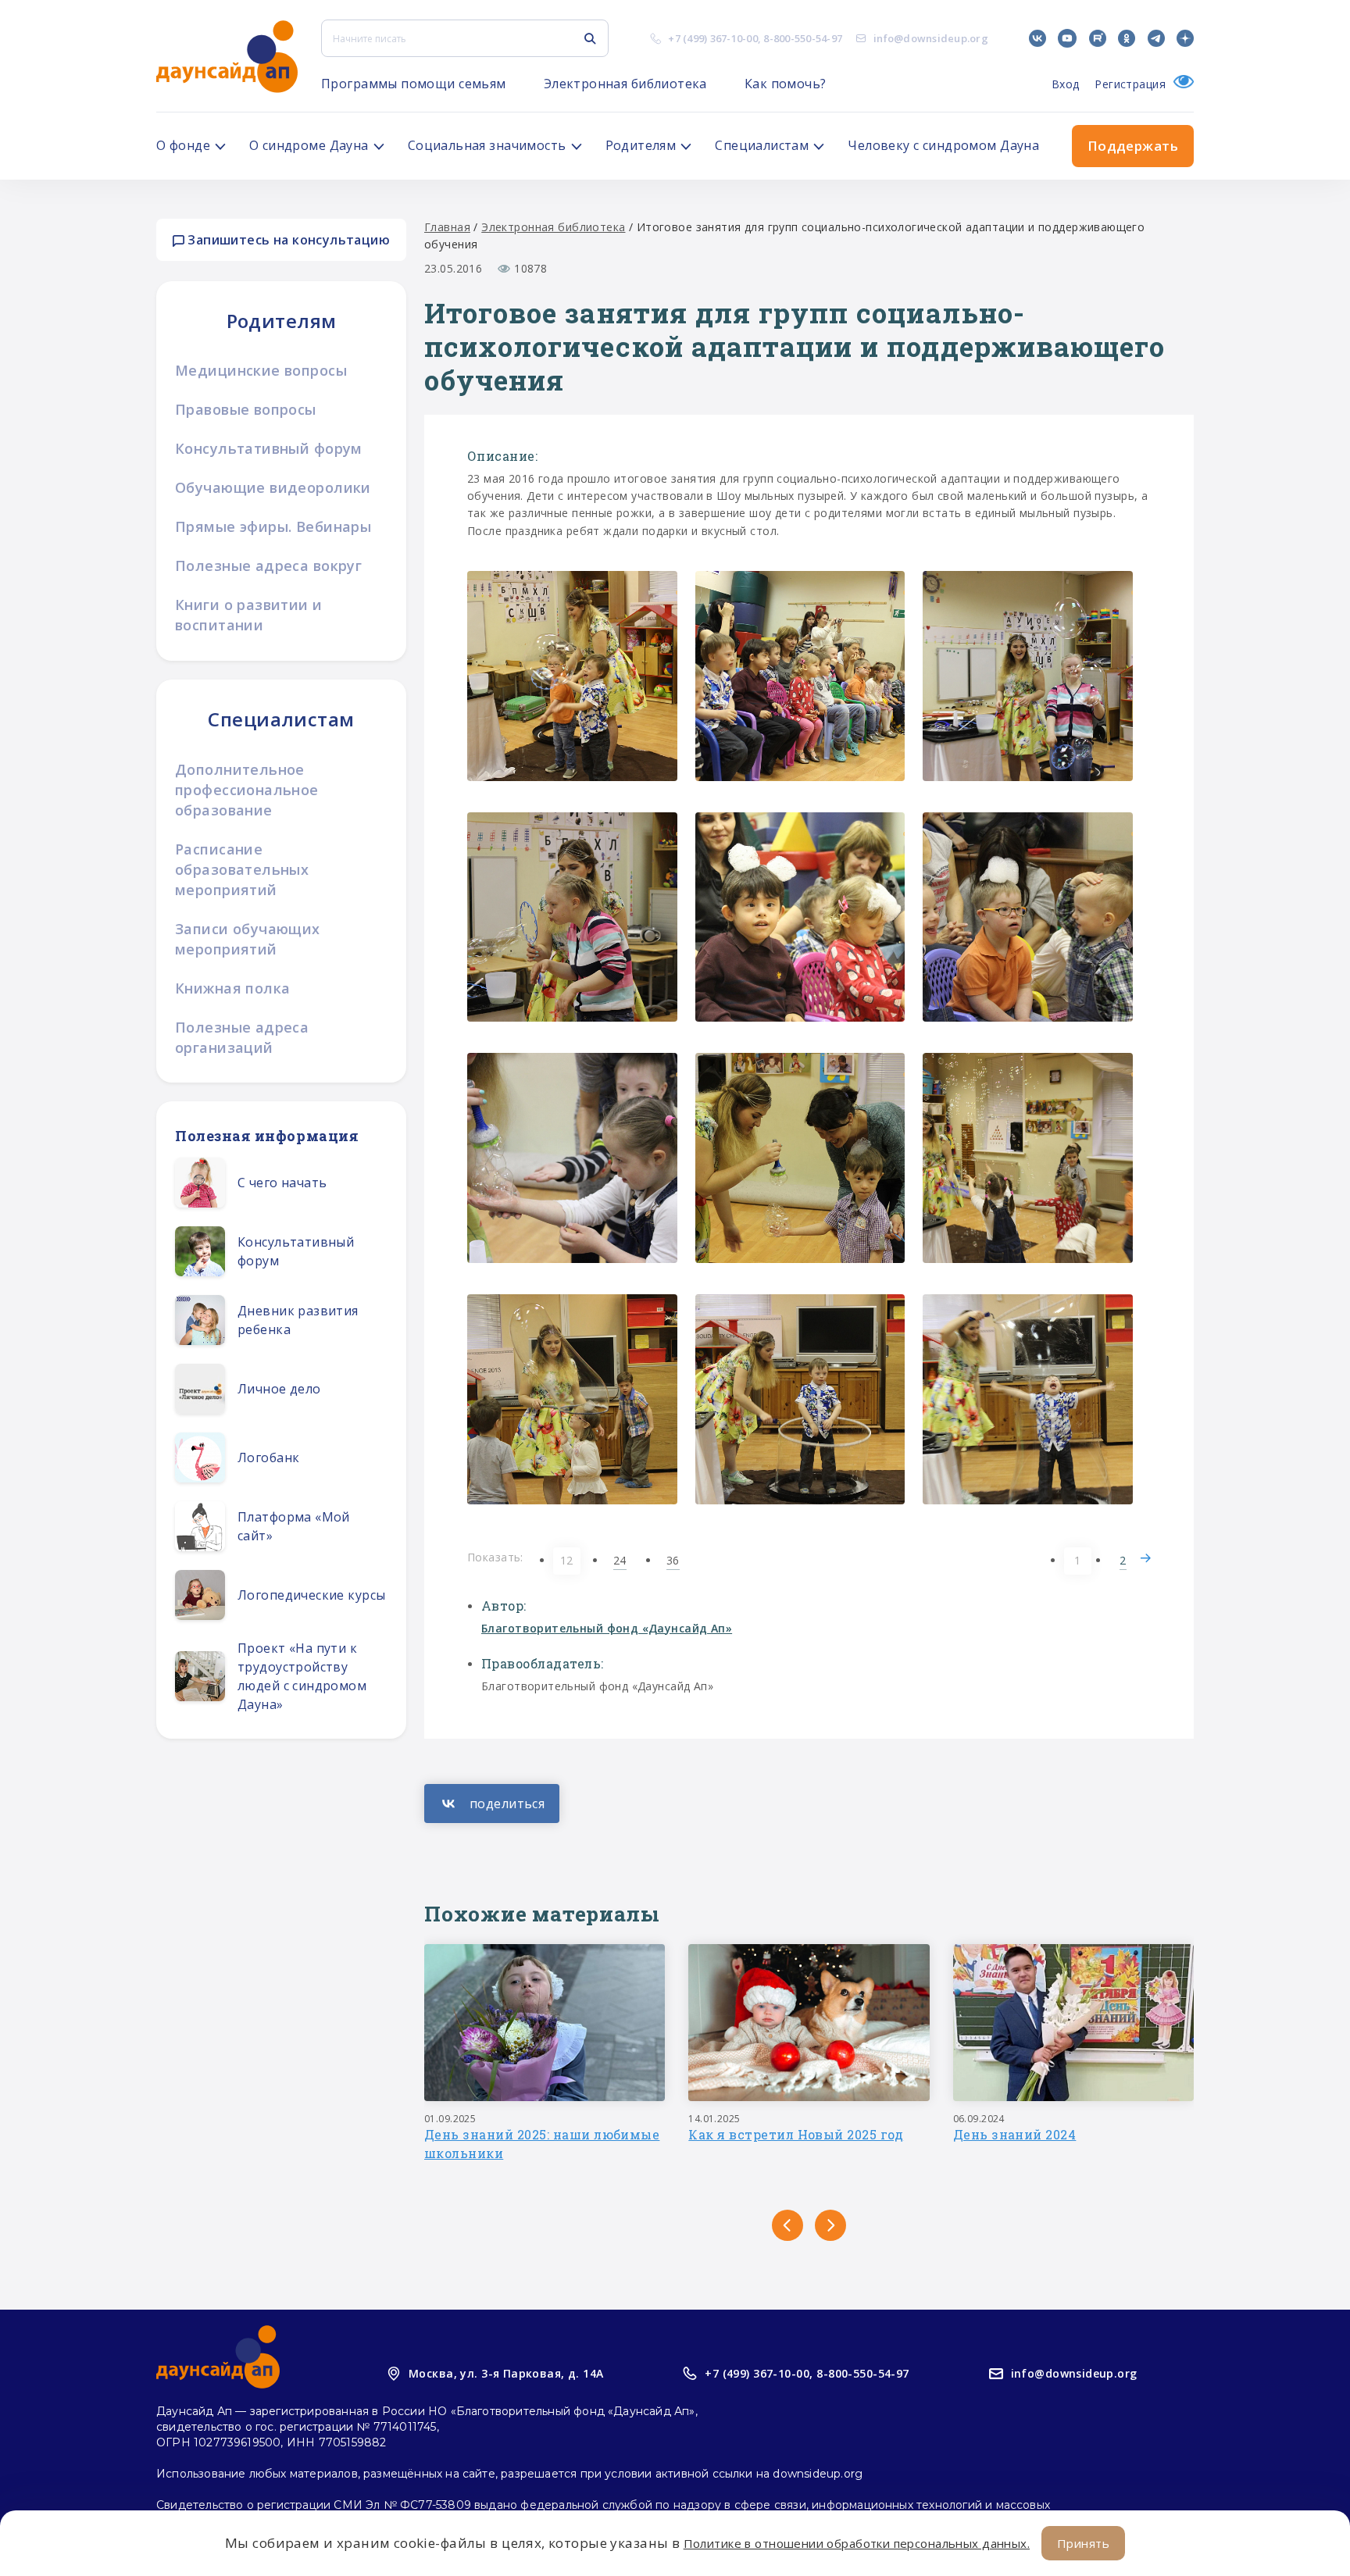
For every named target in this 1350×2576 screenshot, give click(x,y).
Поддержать (1133, 146)
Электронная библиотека (625, 84)
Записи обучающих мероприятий (248, 939)
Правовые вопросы (246, 409)
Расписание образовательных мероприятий (242, 869)
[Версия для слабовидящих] (1180, 84)
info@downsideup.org (931, 38)
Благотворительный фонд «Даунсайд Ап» (607, 1628)
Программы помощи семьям (414, 84)
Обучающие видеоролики (273, 487)
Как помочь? (786, 84)
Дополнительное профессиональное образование (247, 790)
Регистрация (1130, 84)
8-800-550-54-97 (803, 38)
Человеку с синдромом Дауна (943, 145)
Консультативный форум (269, 448)
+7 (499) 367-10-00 (713, 38)
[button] (787, 2225)
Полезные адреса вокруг (268, 566)
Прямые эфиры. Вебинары (273, 526)
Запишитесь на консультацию (287, 240)
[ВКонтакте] (492, 1804)
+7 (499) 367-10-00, (759, 2373)
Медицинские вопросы (261, 370)
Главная (447, 227)
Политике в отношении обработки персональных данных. (857, 2543)
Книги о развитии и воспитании (249, 615)
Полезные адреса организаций (242, 1037)
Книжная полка (232, 988)
